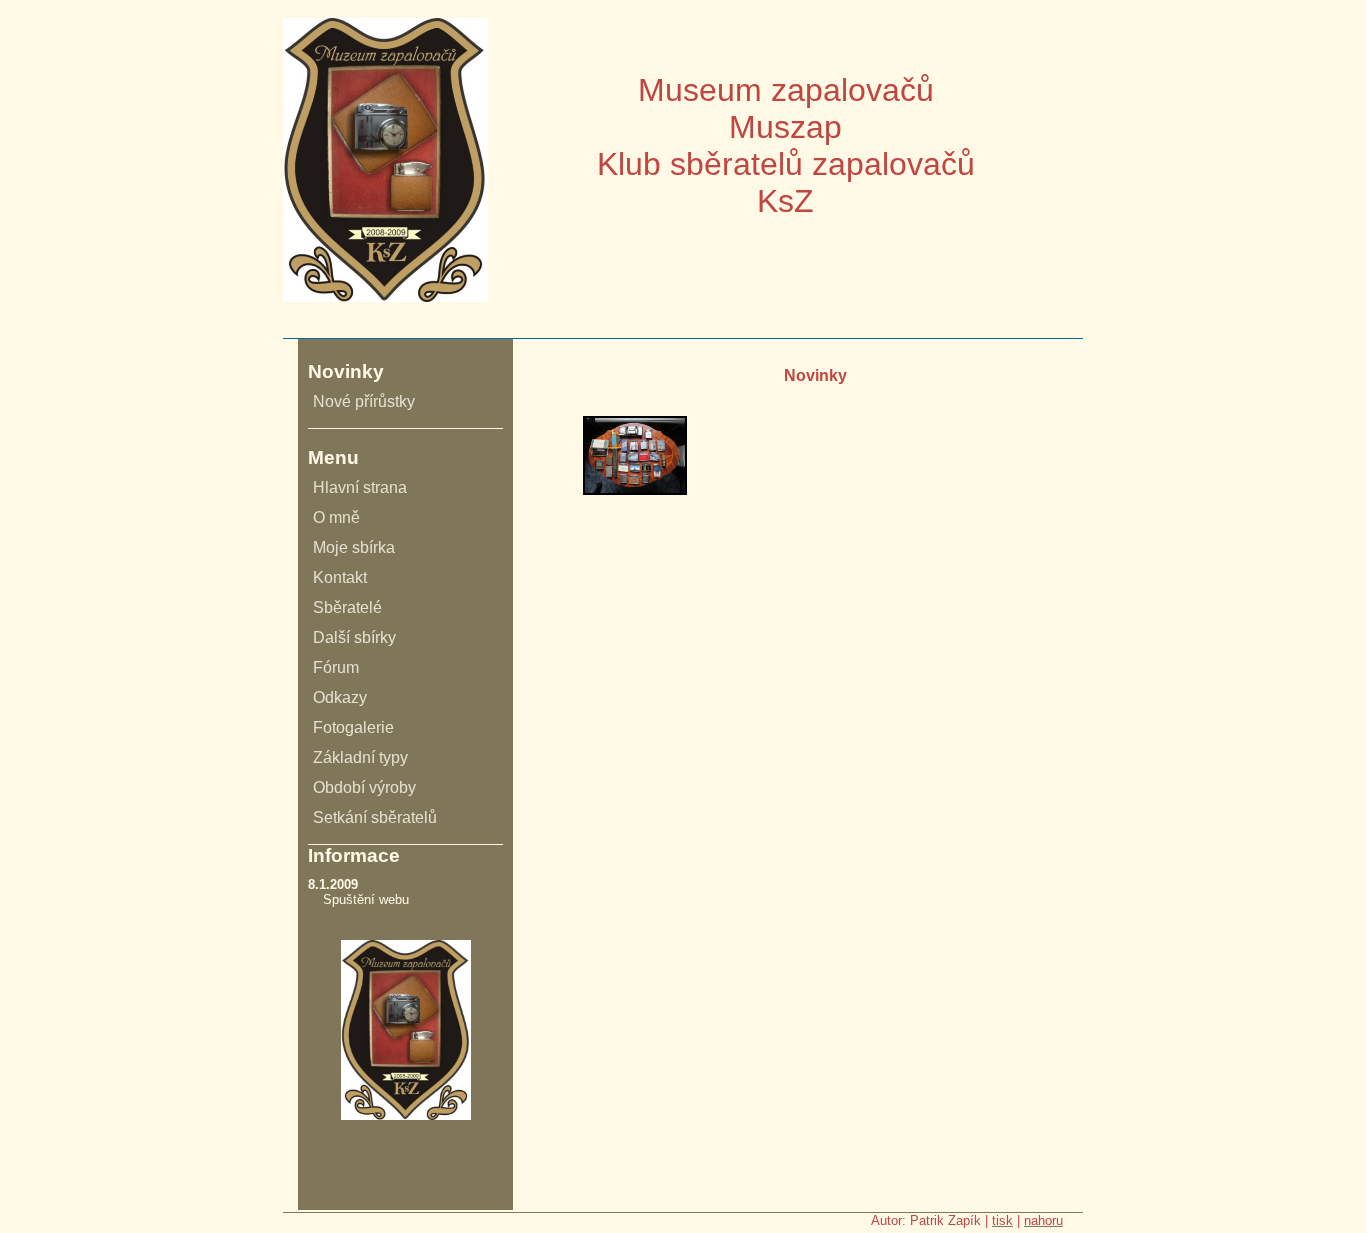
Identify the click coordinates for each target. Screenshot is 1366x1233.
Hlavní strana (360, 487)
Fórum (336, 667)
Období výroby (364, 787)
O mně (336, 517)
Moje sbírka (354, 547)
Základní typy (360, 757)
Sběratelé (347, 607)
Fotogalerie (353, 727)
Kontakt (340, 577)
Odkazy (340, 697)
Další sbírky (354, 637)
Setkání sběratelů (375, 817)
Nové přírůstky (364, 401)
